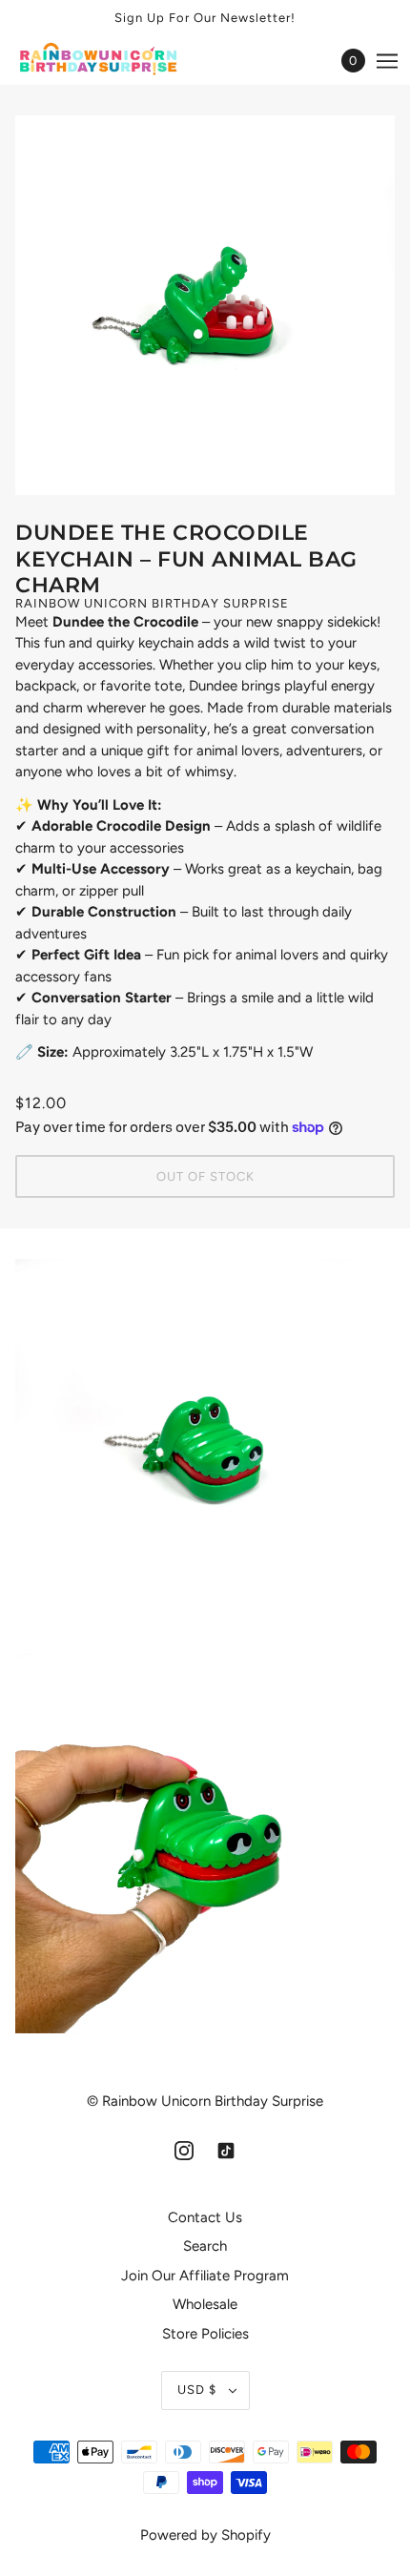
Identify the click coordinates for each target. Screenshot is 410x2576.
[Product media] (205, 1449)
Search (205, 2246)
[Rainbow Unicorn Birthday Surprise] (116, 61)
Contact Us (205, 2217)
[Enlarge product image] (205, 305)
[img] (184, 2150)
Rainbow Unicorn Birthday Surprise (152, 603)
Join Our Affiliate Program (205, 2276)
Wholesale (205, 2304)
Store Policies (205, 2334)
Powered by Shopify (205, 2535)
